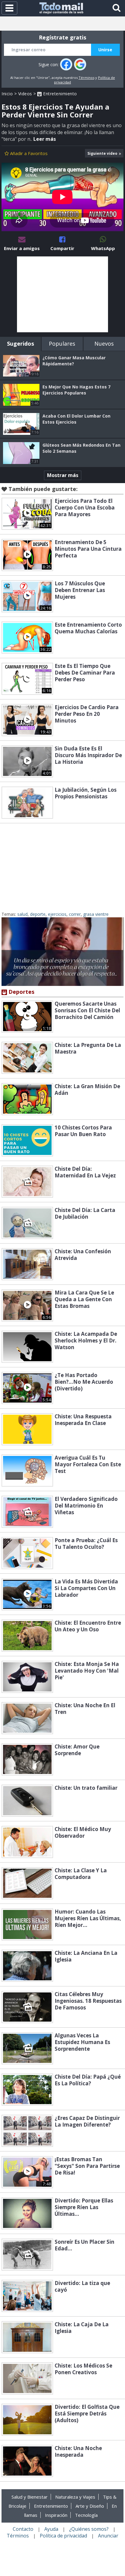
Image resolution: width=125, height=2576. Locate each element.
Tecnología (86, 2515)
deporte (38, 914)
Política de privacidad (63, 2536)
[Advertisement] (62, 294)
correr (75, 914)
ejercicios (57, 914)
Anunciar (108, 2536)
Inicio (7, 94)
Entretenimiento (59, 94)
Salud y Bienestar (30, 2497)
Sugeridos (20, 344)
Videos (25, 94)
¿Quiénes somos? (89, 2529)
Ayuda (51, 2529)
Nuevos (104, 344)
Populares (62, 344)
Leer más (45, 139)
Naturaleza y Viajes (75, 2497)
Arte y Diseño (90, 2506)
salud (22, 914)
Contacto (23, 2529)
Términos (86, 78)
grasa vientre (96, 914)
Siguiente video (102, 153)
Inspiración (56, 2515)
